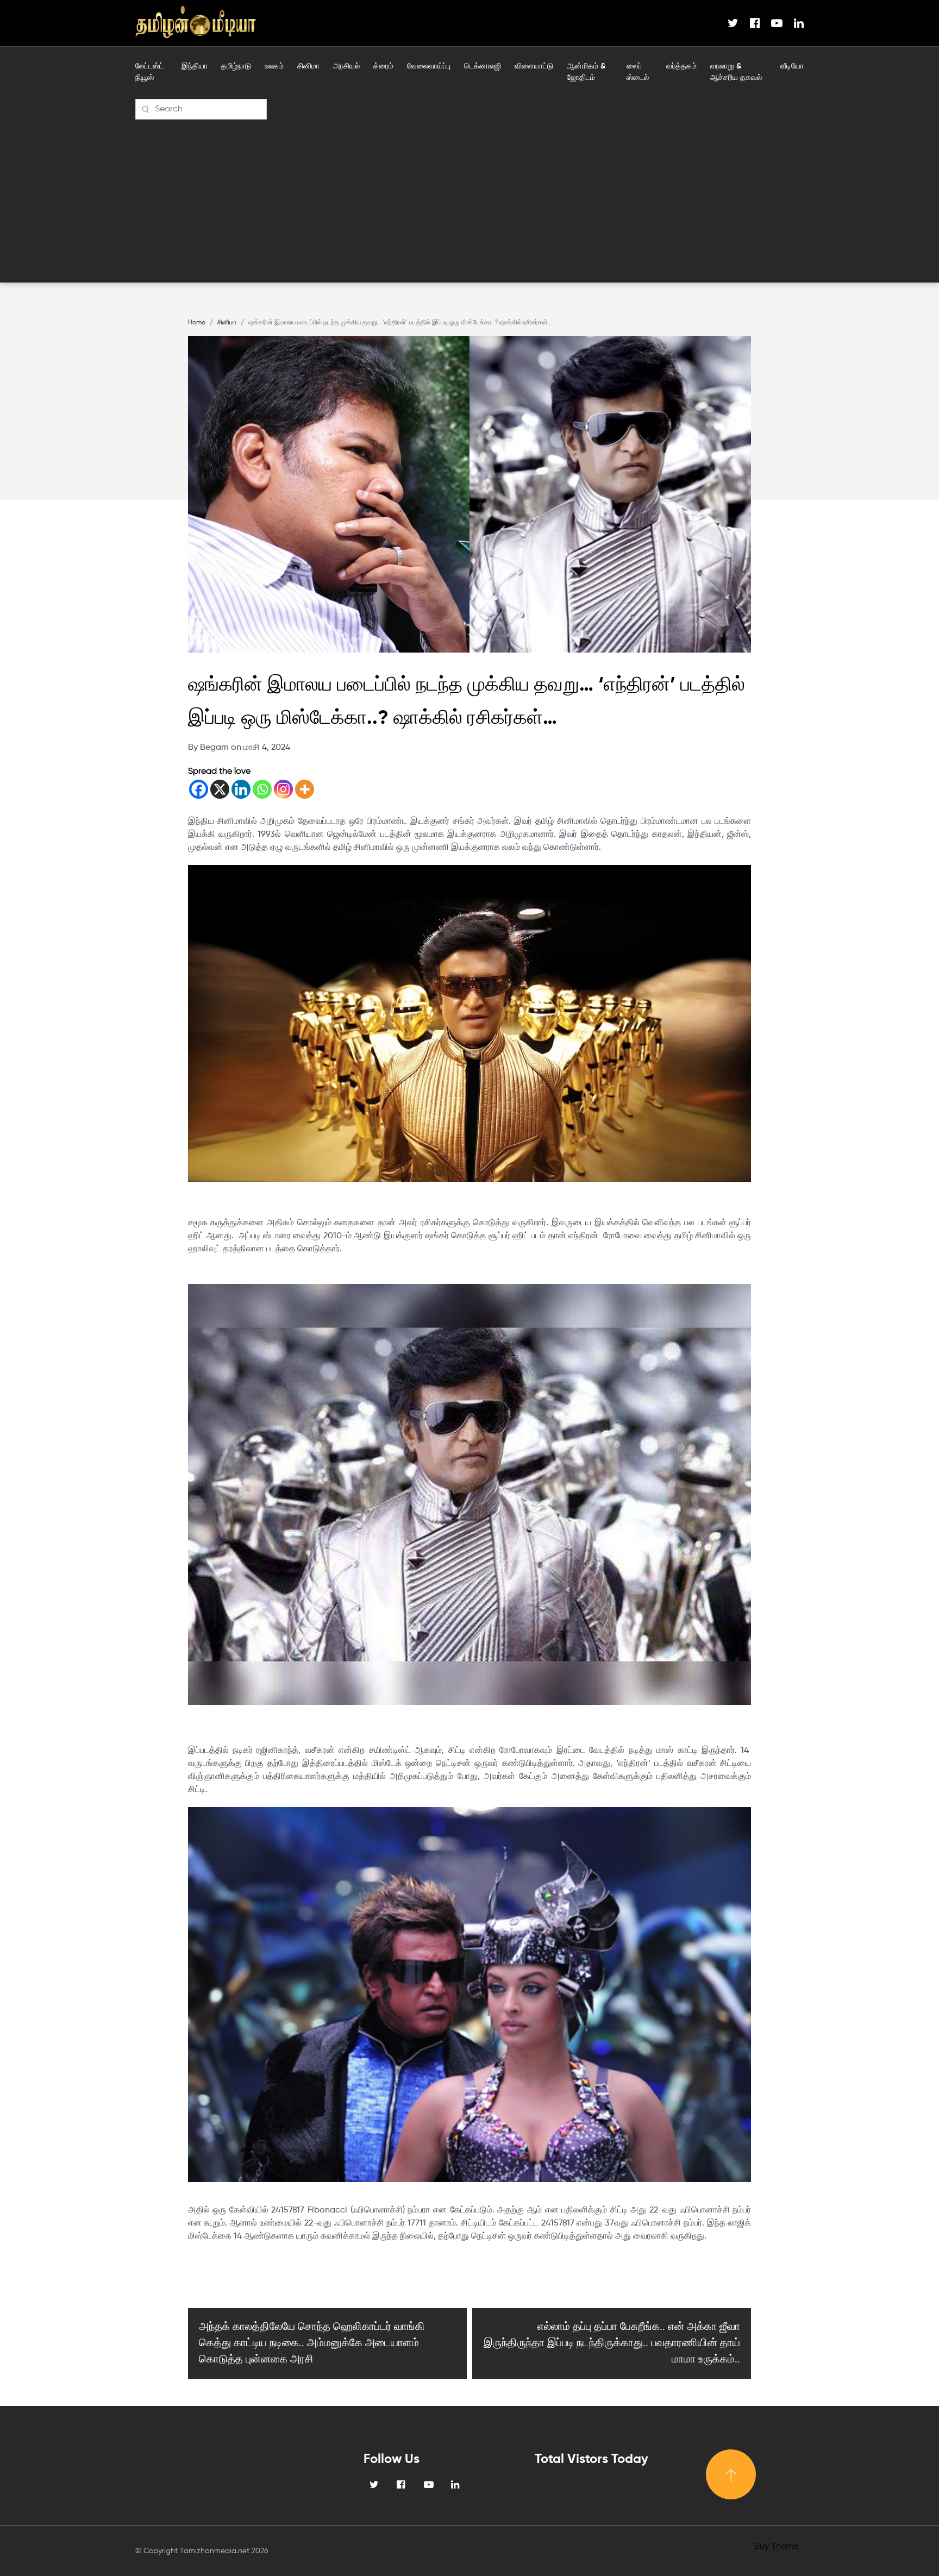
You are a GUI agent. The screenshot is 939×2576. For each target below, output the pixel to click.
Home (197, 323)
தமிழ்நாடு (236, 66)
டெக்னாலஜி (483, 66)
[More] (305, 789)
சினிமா (308, 66)
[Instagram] (283, 789)
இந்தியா (195, 66)
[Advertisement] (469, 201)
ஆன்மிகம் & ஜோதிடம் (586, 72)
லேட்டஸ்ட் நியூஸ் (149, 72)
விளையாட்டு (534, 66)
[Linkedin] (241, 789)
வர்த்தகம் (681, 66)
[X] (220, 789)
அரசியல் (346, 66)
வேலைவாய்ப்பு (429, 66)
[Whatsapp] (262, 789)
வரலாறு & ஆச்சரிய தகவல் (736, 72)
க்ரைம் (383, 66)
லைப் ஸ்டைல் (638, 72)
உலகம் (274, 66)
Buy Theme (776, 2547)
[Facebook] (199, 789)
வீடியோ (792, 66)
